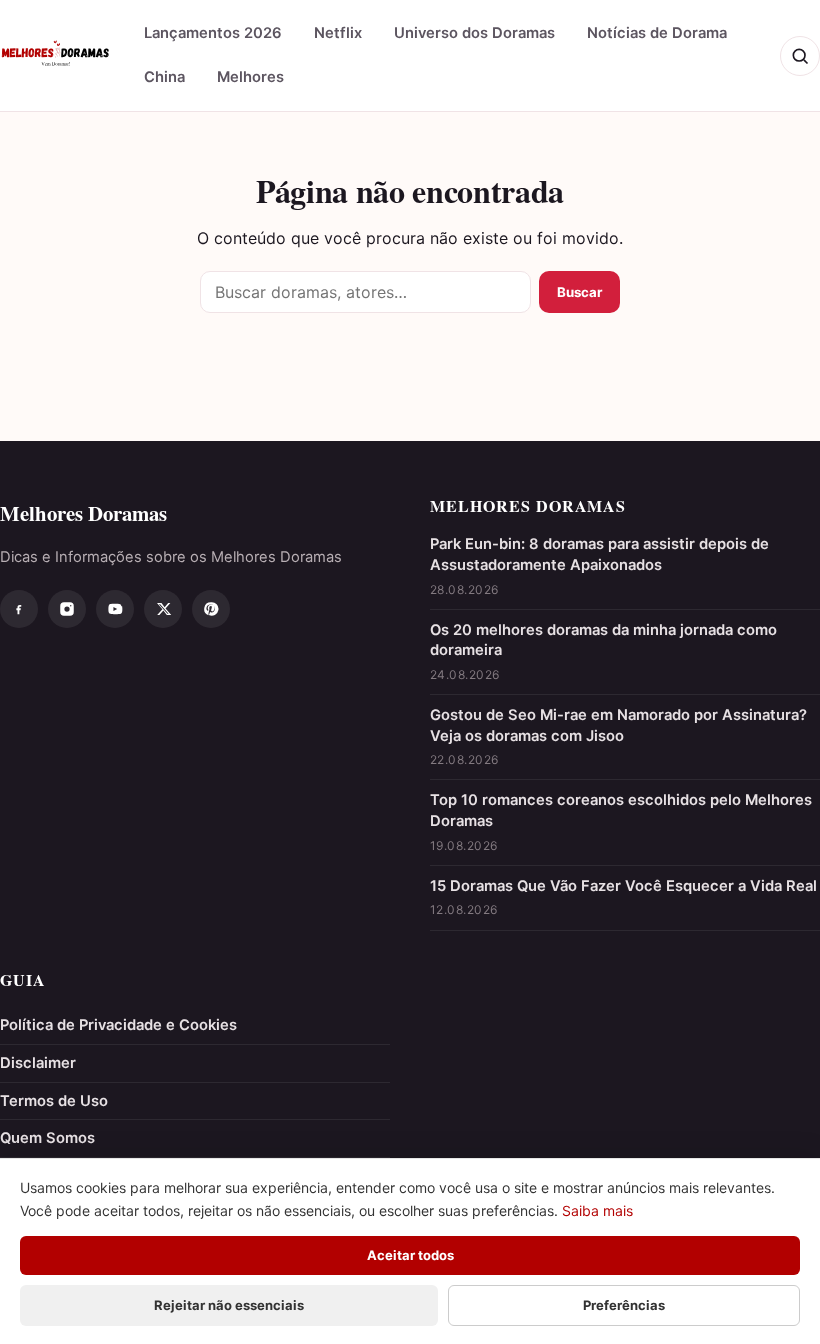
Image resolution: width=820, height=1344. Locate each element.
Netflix (338, 33)
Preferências (624, 1305)
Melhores (250, 77)
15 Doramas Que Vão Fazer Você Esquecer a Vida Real (623, 886)
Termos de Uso (54, 1101)
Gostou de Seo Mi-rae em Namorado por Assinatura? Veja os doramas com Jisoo (618, 725)
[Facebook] (19, 609)
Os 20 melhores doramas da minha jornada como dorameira (603, 640)
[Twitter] (163, 609)
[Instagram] (67, 609)
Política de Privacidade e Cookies (118, 1025)
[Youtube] (115, 609)
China (164, 77)
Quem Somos (47, 1138)
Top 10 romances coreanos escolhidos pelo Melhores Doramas (621, 810)
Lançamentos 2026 (213, 33)
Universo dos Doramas (474, 33)
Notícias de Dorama (657, 33)
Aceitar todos (410, 1255)
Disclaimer (38, 1063)
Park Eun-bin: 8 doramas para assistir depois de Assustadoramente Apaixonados (599, 554)
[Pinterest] (211, 609)
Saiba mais (597, 1210)
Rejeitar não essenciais (229, 1305)
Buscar (579, 292)
